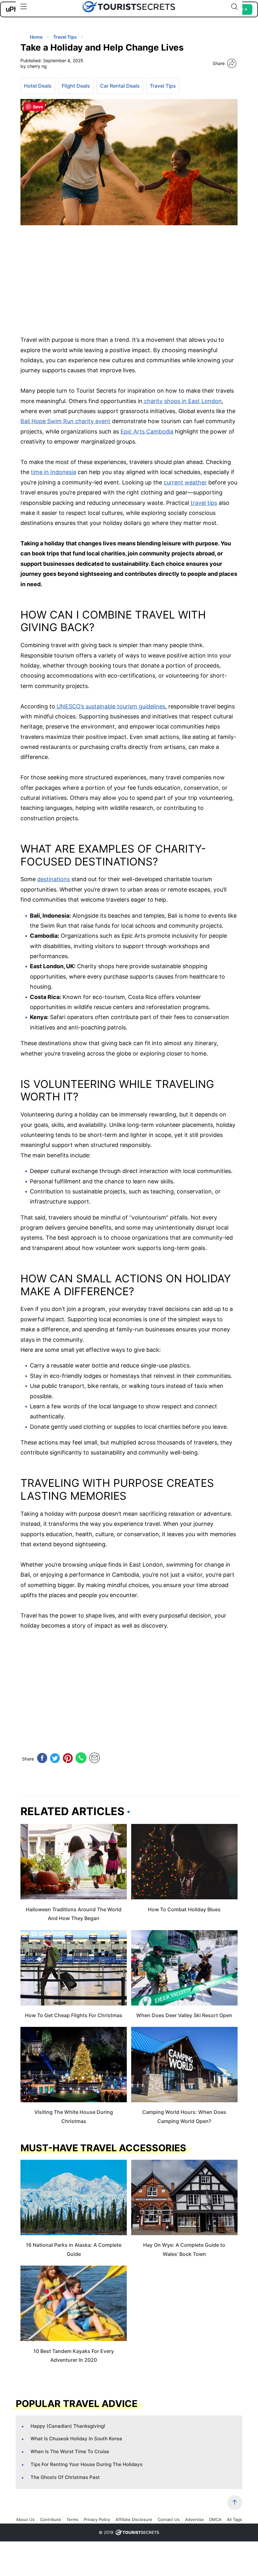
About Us (25, 2519)
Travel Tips (163, 86)
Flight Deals (76, 86)
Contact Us (169, 2519)
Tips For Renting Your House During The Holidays (87, 2464)
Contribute (50, 2519)
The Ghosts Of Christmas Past (65, 2477)
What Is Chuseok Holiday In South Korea (76, 2439)
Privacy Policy (97, 2519)
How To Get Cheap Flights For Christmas (74, 2015)
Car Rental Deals (120, 86)
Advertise (194, 2519)
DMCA (215, 2519)
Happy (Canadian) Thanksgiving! (68, 2426)
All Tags (234, 2519)
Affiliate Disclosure (134, 2519)
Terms (72, 2519)
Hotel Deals (38, 86)
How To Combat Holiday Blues (184, 1909)
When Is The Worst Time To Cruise (70, 2451)
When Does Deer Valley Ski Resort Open (184, 2015)
